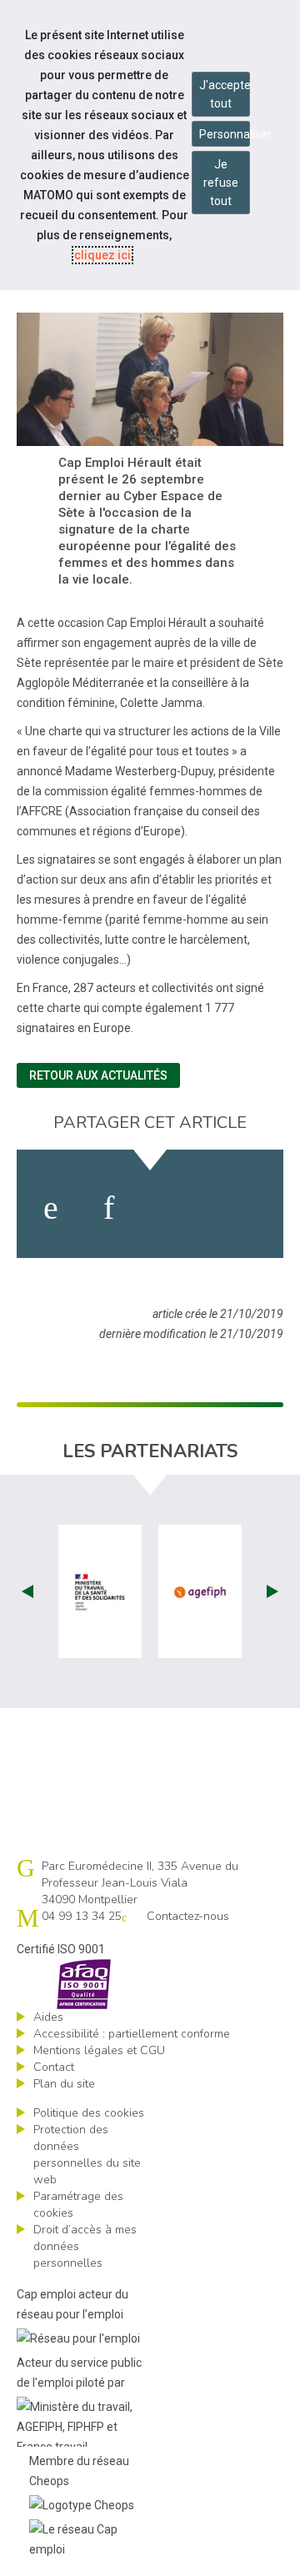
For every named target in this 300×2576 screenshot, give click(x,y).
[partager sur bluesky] (244, 1208)
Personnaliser (225, 134)
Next (272, 1591)
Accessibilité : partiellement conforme (132, 2034)
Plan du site (64, 2084)
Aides (48, 2017)
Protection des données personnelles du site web (87, 2155)
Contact (54, 2067)
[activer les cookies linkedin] (109, 1208)
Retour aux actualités (98, 1075)
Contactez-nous (188, 1916)
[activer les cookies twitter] (173, 1208)
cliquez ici (102, 255)
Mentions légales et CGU (99, 2050)
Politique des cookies (89, 2113)
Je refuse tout (221, 183)
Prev (27, 1591)
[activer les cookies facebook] (51, 1208)
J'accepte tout (225, 94)
